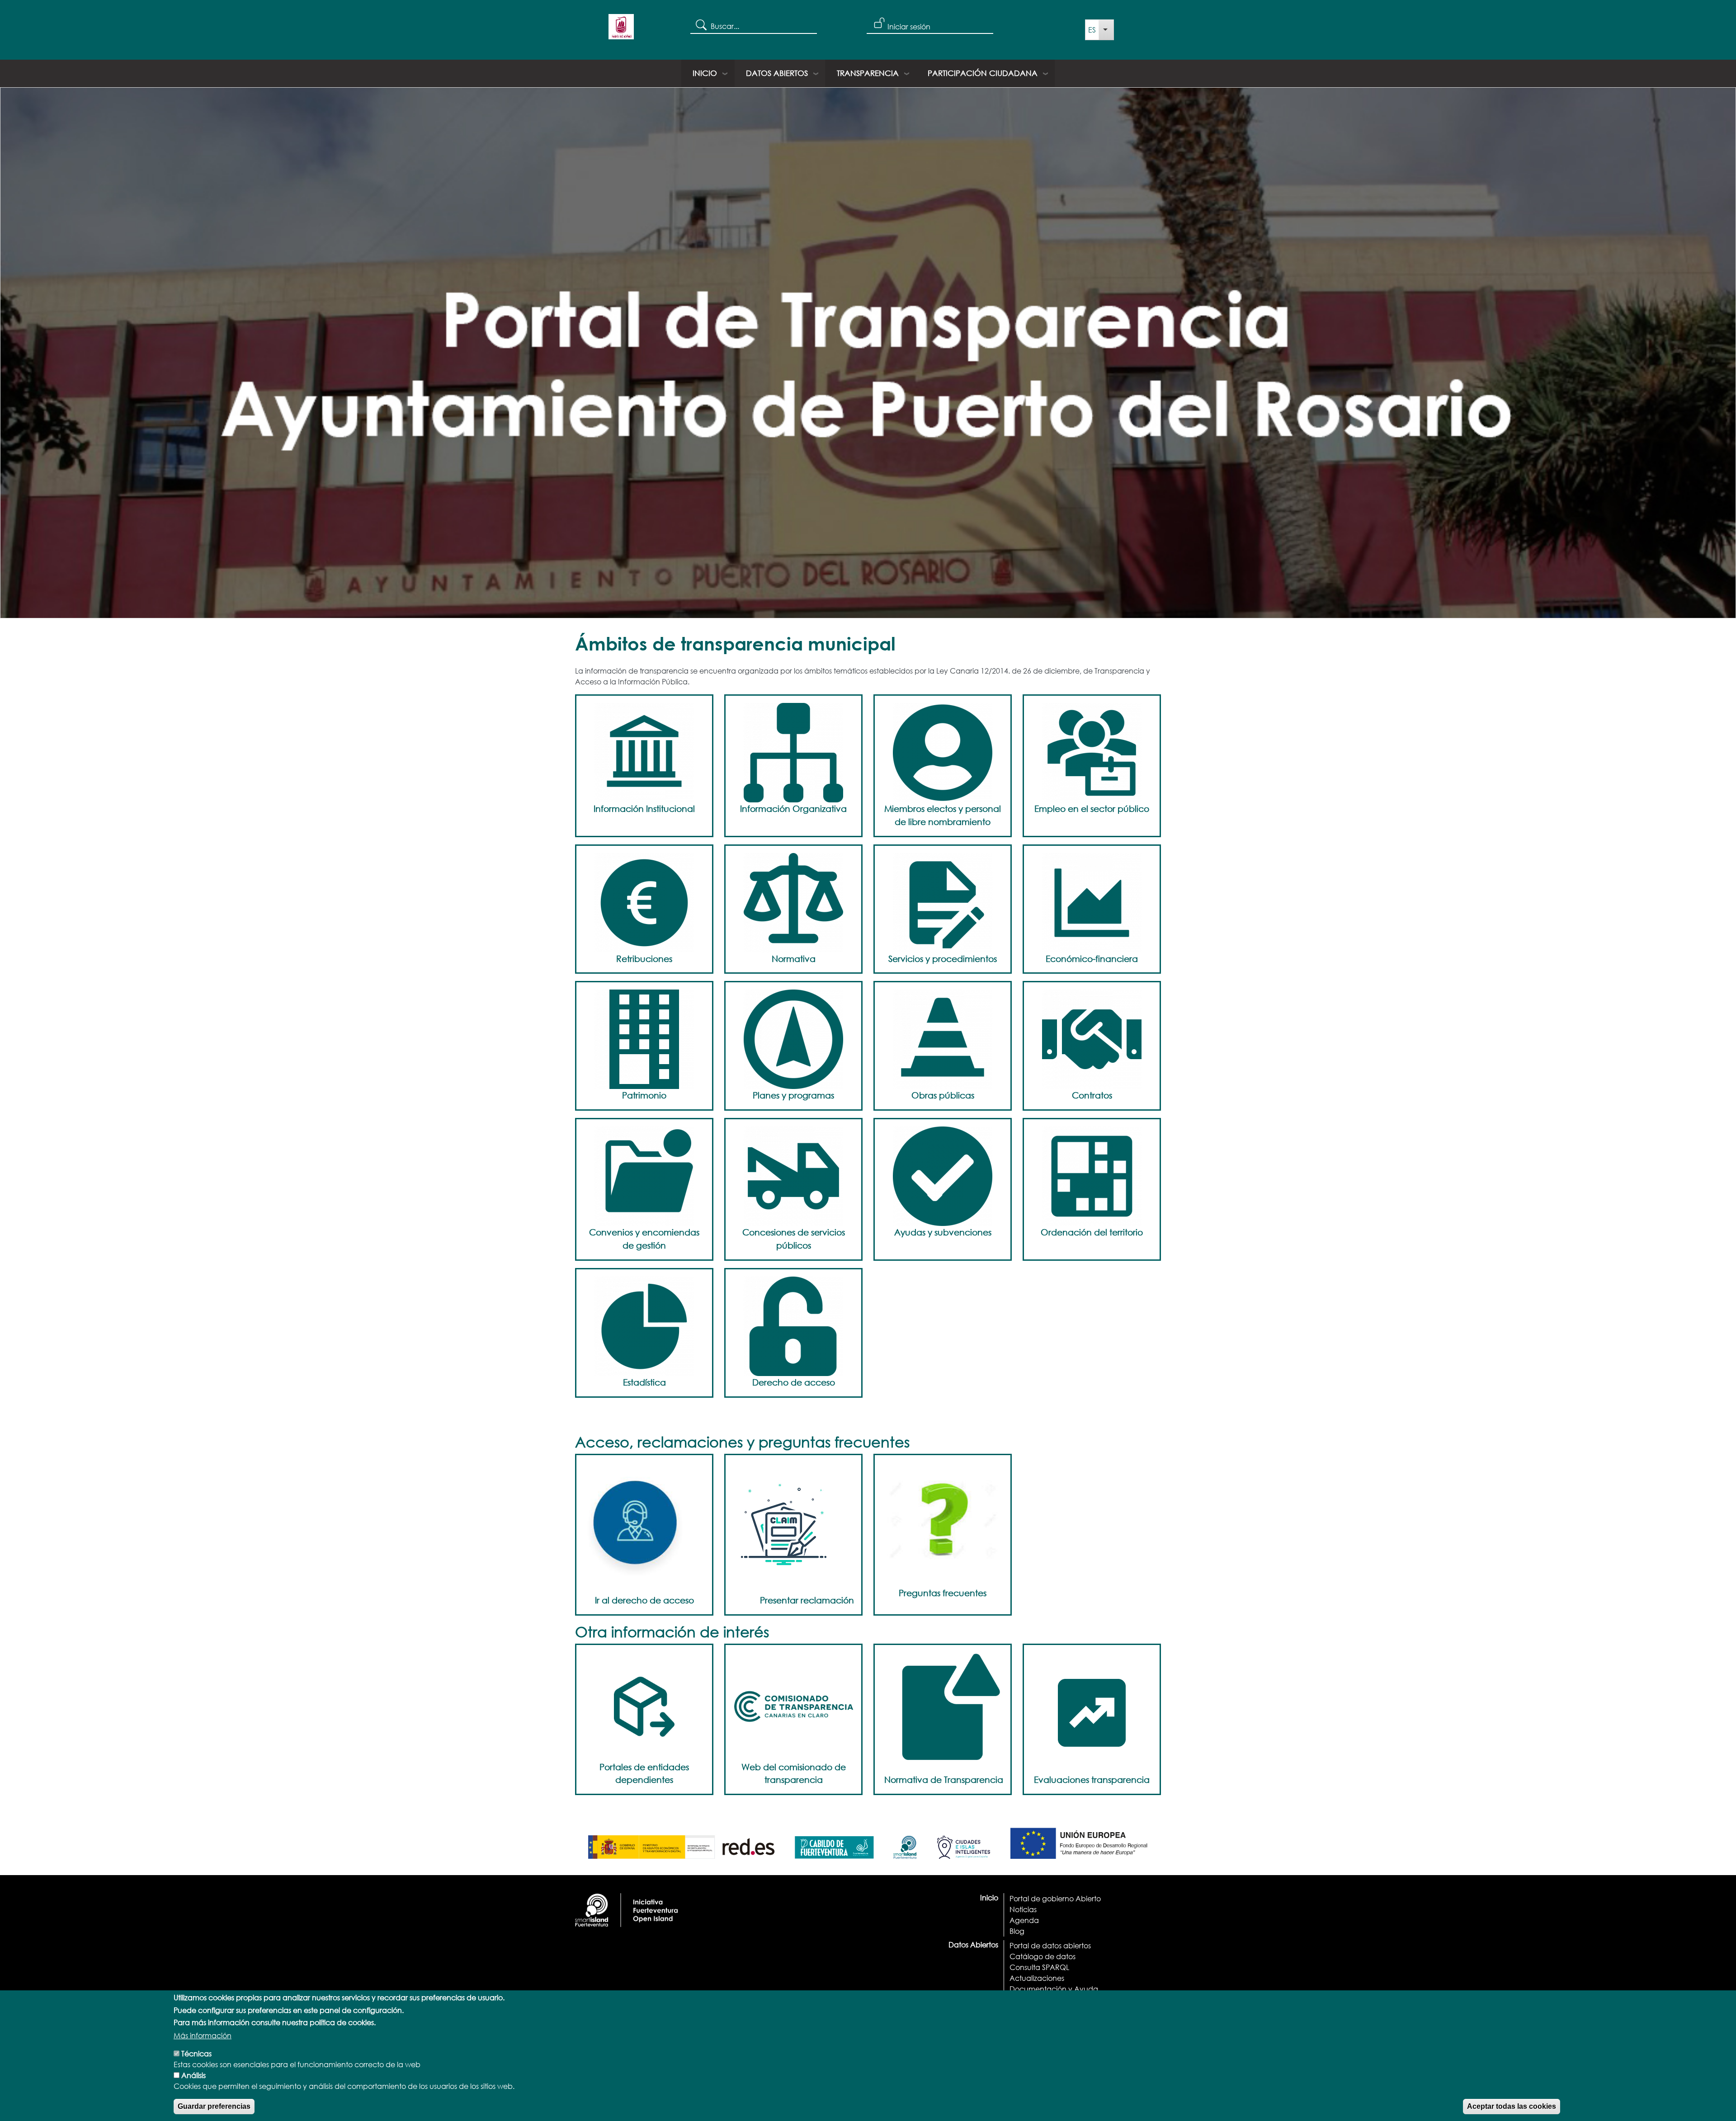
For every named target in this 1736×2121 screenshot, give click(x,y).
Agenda (1024, 1920)
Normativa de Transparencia (944, 1779)
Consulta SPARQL (1039, 1967)
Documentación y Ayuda (1054, 1989)
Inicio (705, 73)
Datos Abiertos (777, 73)
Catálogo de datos (1043, 1956)
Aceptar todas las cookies (1512, 2106)
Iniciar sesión (909, 26)
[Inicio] (621, 30)
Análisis (193, 2075)
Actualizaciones (1037, 1978)
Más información (203, 2035)
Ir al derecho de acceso (644, 1600)
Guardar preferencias (214, 2106)
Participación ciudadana (983, 73)
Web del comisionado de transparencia (794, 1773)
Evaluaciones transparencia (1092, 1779)
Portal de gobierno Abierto (1055, 1898)
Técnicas (196, 2053)
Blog (1017, 1931)
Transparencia (868, 73)
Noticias (1023, 1909)
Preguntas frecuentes (943, 1593)
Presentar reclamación (807, 1600)
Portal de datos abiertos (1050, 1945)
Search (701, 24)
